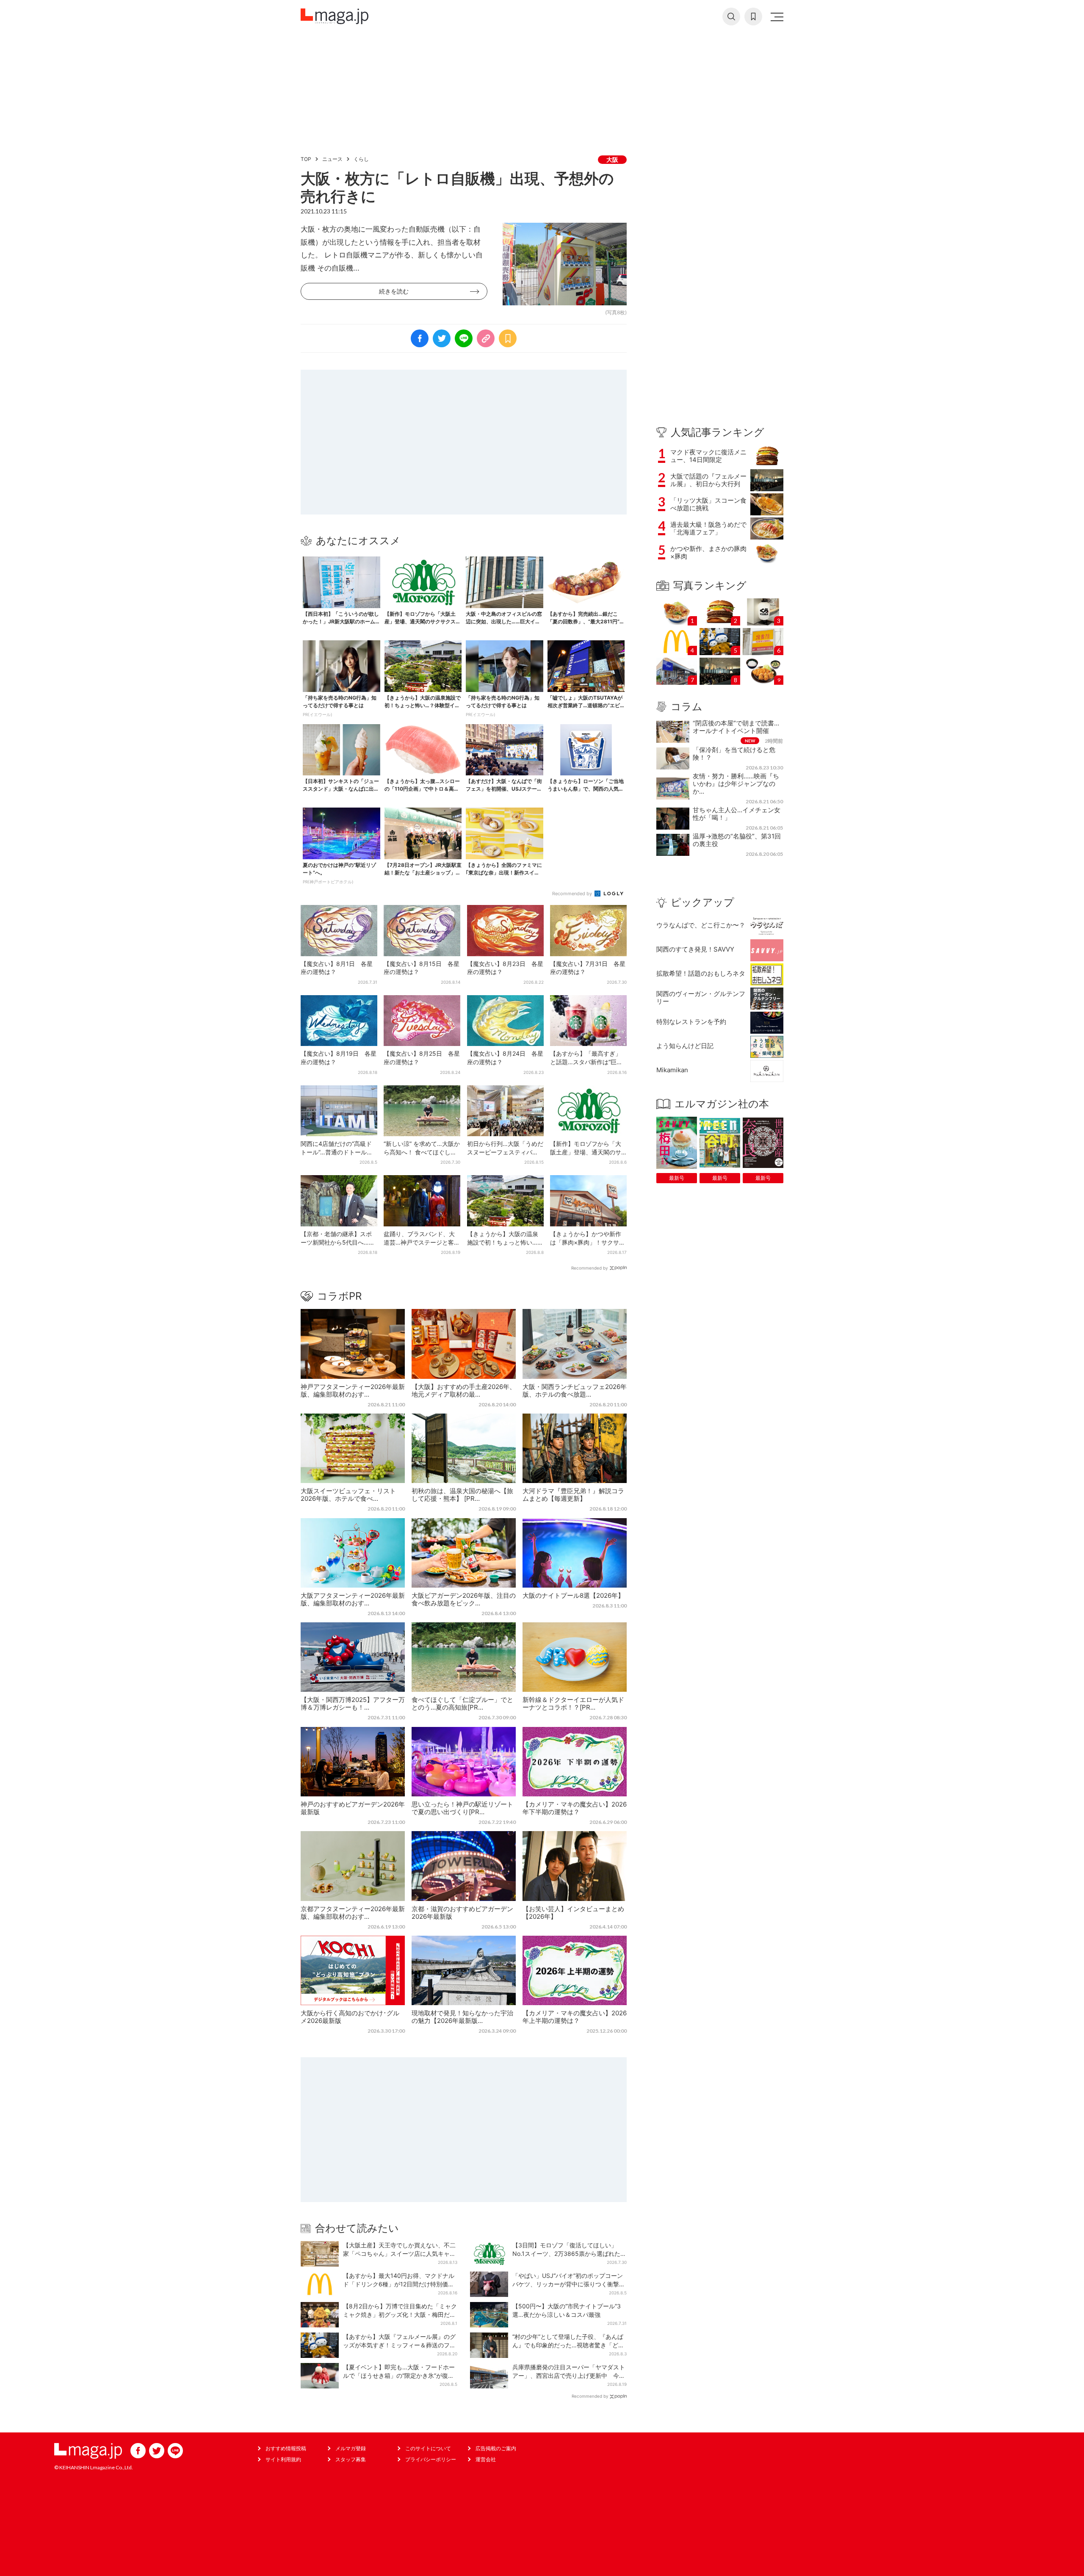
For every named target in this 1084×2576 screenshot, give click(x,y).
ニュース (332, 159)
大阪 (612, 159)
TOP (306, 159)
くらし (361, 159)
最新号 (677, 1178)
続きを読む (394, 291)
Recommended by (573, 894)
